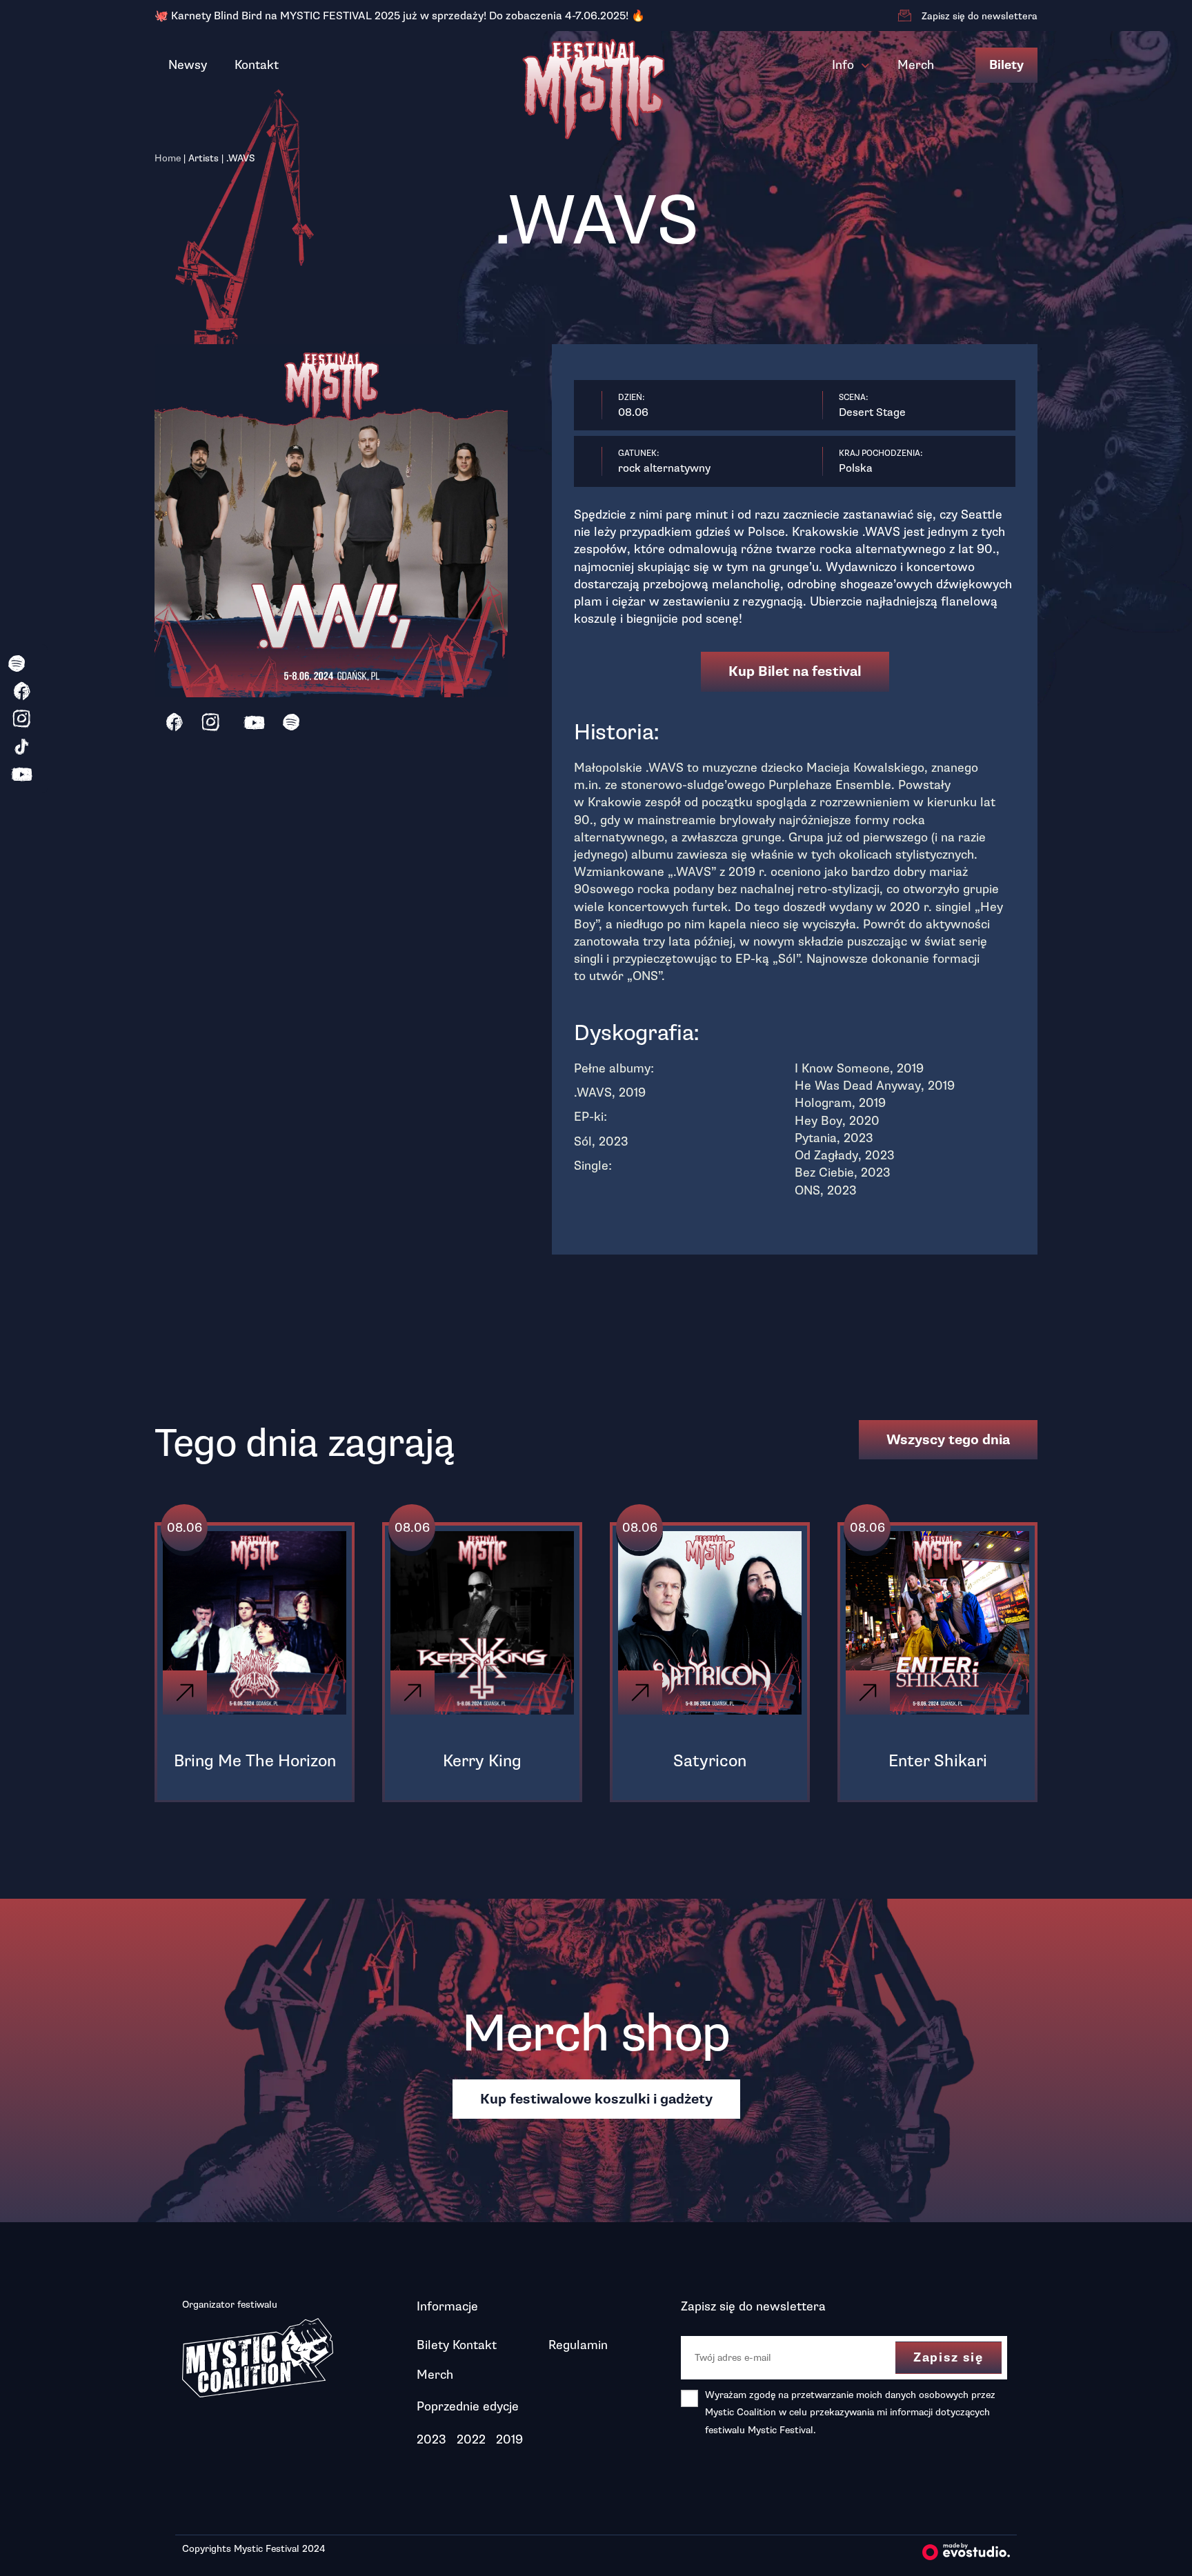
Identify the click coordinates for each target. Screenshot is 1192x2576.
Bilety (1006, 65)
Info (843, 65)
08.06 (185, 1528)
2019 (509, 2439)
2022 (471, 2439)
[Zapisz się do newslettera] (904, 16)
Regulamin (578, 2345)
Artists (203, 158)
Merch (916, 65)
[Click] (185, 1693)
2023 (431, 2439)
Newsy (188, 65)
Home (168, 158)
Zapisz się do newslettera (980, 16)
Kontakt (257, 65)
